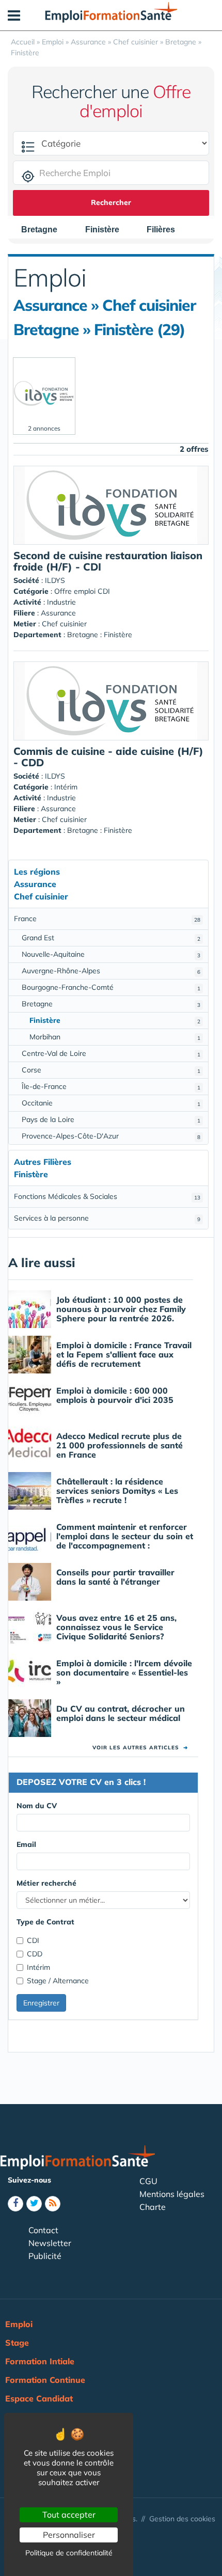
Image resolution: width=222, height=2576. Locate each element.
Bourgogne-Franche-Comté (111, 987)
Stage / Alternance (58, 1981)
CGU (148, 2181)
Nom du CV (37, 1806)
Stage (17, 2343)
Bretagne (111, 1004)
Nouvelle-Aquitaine (111, 954)
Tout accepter (69, 2515)
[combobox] (44, 230)
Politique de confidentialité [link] (69, 2553)
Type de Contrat (45, 1922)
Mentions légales (172, 2194)
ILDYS (55, 580)
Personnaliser (69, 2535)
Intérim (38, 1967)
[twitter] (34, 2204)
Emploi (19, 2324)
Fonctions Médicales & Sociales (107, 1196)
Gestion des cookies (182, 2519)
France (107, 919)
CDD (35, 1954)
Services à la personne (107, 1218)
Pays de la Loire (111, 1119)
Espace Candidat (39, 2398)
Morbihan (115, 1037)
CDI (33, 1940)
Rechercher (111, 202)
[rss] (53, 2204)
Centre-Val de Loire (111, 1053)
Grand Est (111, 938)
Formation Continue (45, 2380)
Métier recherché (46, 1883)
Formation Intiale (40, 2361)
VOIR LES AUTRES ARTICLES (140, 1748)
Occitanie (111, 1103)
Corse (111, 1070)
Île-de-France (111, 1086)
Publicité (45, 2256)
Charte (153, 2207)
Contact (43, 2230)
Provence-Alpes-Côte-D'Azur (111, 1136)
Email (26, 1844)
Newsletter (50, 2243)
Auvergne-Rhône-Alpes (111, 971)
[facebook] (15, 2204)
